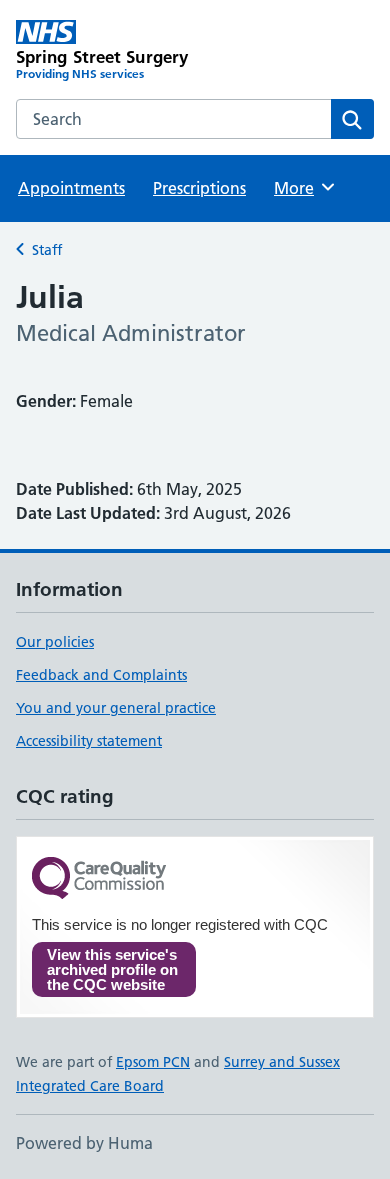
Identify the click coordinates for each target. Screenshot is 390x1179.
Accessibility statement (89, 741)
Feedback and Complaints (101, 675)
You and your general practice (116, 708)
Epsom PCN (153, 1062)
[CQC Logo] (99, 879)
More (303, 188)
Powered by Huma (84, 1143)
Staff (47, 250)
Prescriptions (199, 188)
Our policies (55, 642)
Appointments (71, 188)
